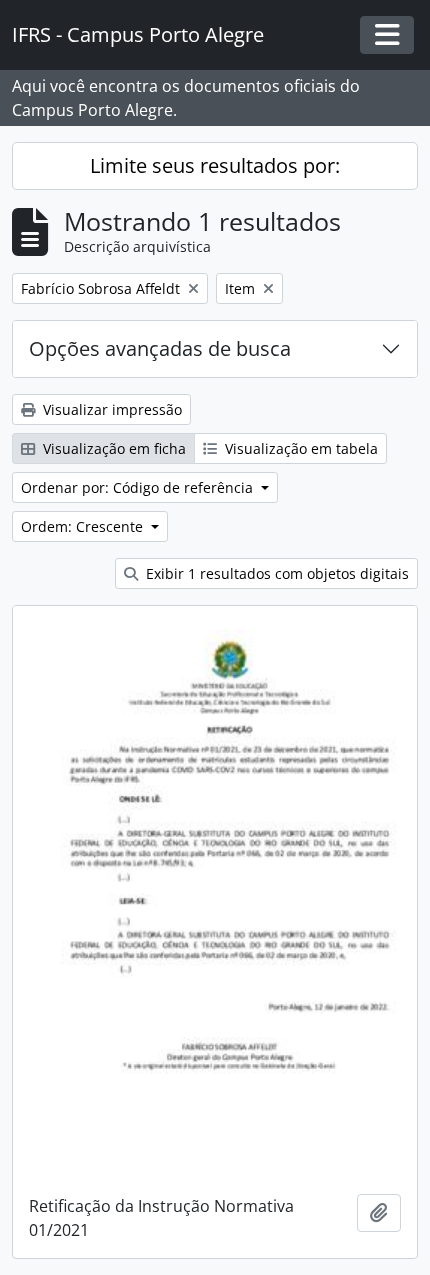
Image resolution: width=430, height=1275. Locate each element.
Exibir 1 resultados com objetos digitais (275, 573)
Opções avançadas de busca (160, 348)
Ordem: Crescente (84, 526)
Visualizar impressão (110, 409)
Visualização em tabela (299, 448)
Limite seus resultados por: (215, 165)
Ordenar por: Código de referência (139, 487)
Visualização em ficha (112, 448)
